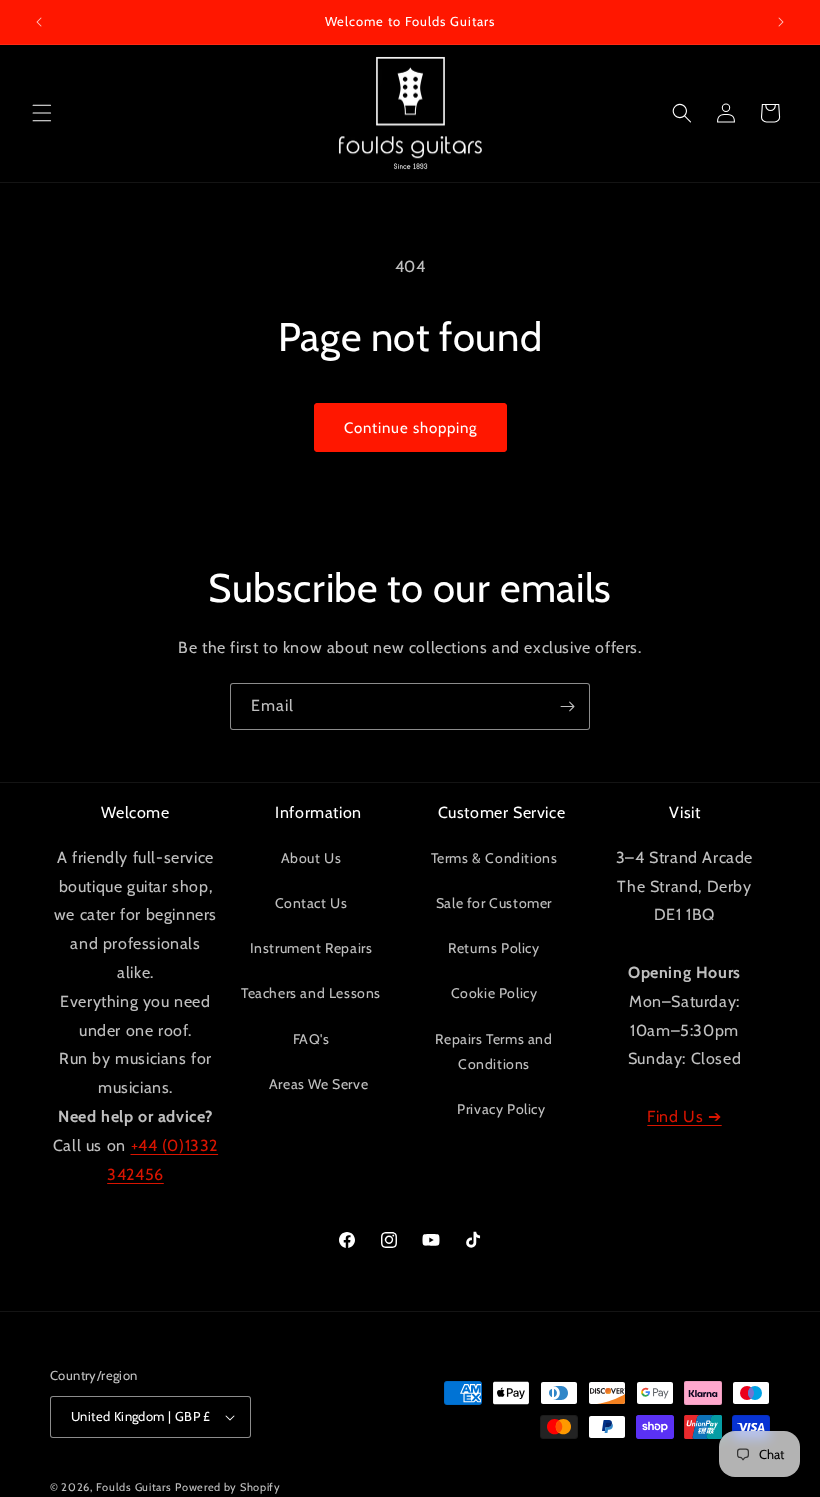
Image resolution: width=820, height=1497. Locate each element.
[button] (42, 113)
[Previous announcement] (39, 22)
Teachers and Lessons (311, 993)
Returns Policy (493, 948)
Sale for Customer (494, 903)
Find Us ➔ (684, 1116)
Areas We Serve (318, 1084)
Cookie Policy (494, 993)
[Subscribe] (567, 706)
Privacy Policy (501, 1109)
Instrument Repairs (311, 948)
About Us (311, 858)
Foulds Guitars (134, 1487)
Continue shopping (410, 428)
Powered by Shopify (228, 1487)
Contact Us (311, 903)
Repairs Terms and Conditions (493, 1051)
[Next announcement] (781, 22)
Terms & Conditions (494, 858)
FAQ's (311, 1039)
